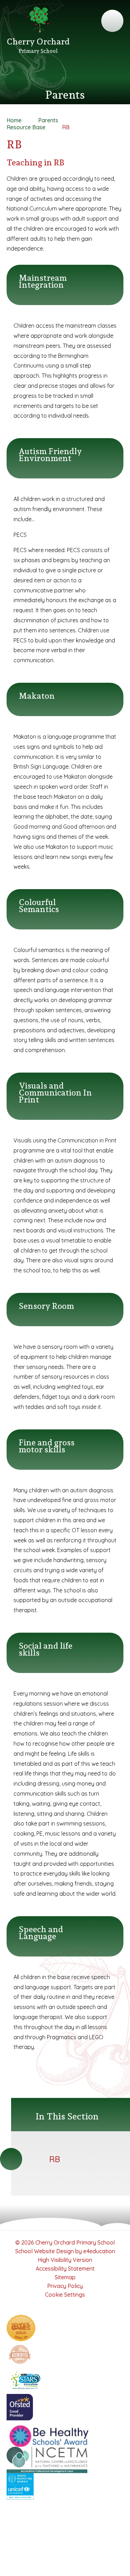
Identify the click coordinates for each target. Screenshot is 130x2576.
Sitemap (65, 2277)
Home (14, 120)
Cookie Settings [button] (65, 2295)
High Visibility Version (65, 2260)
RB (66, 127)
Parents (48, 120)
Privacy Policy (65, 2286)
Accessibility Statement (65, 2269)
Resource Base (26, 127)
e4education (99, 2251)
